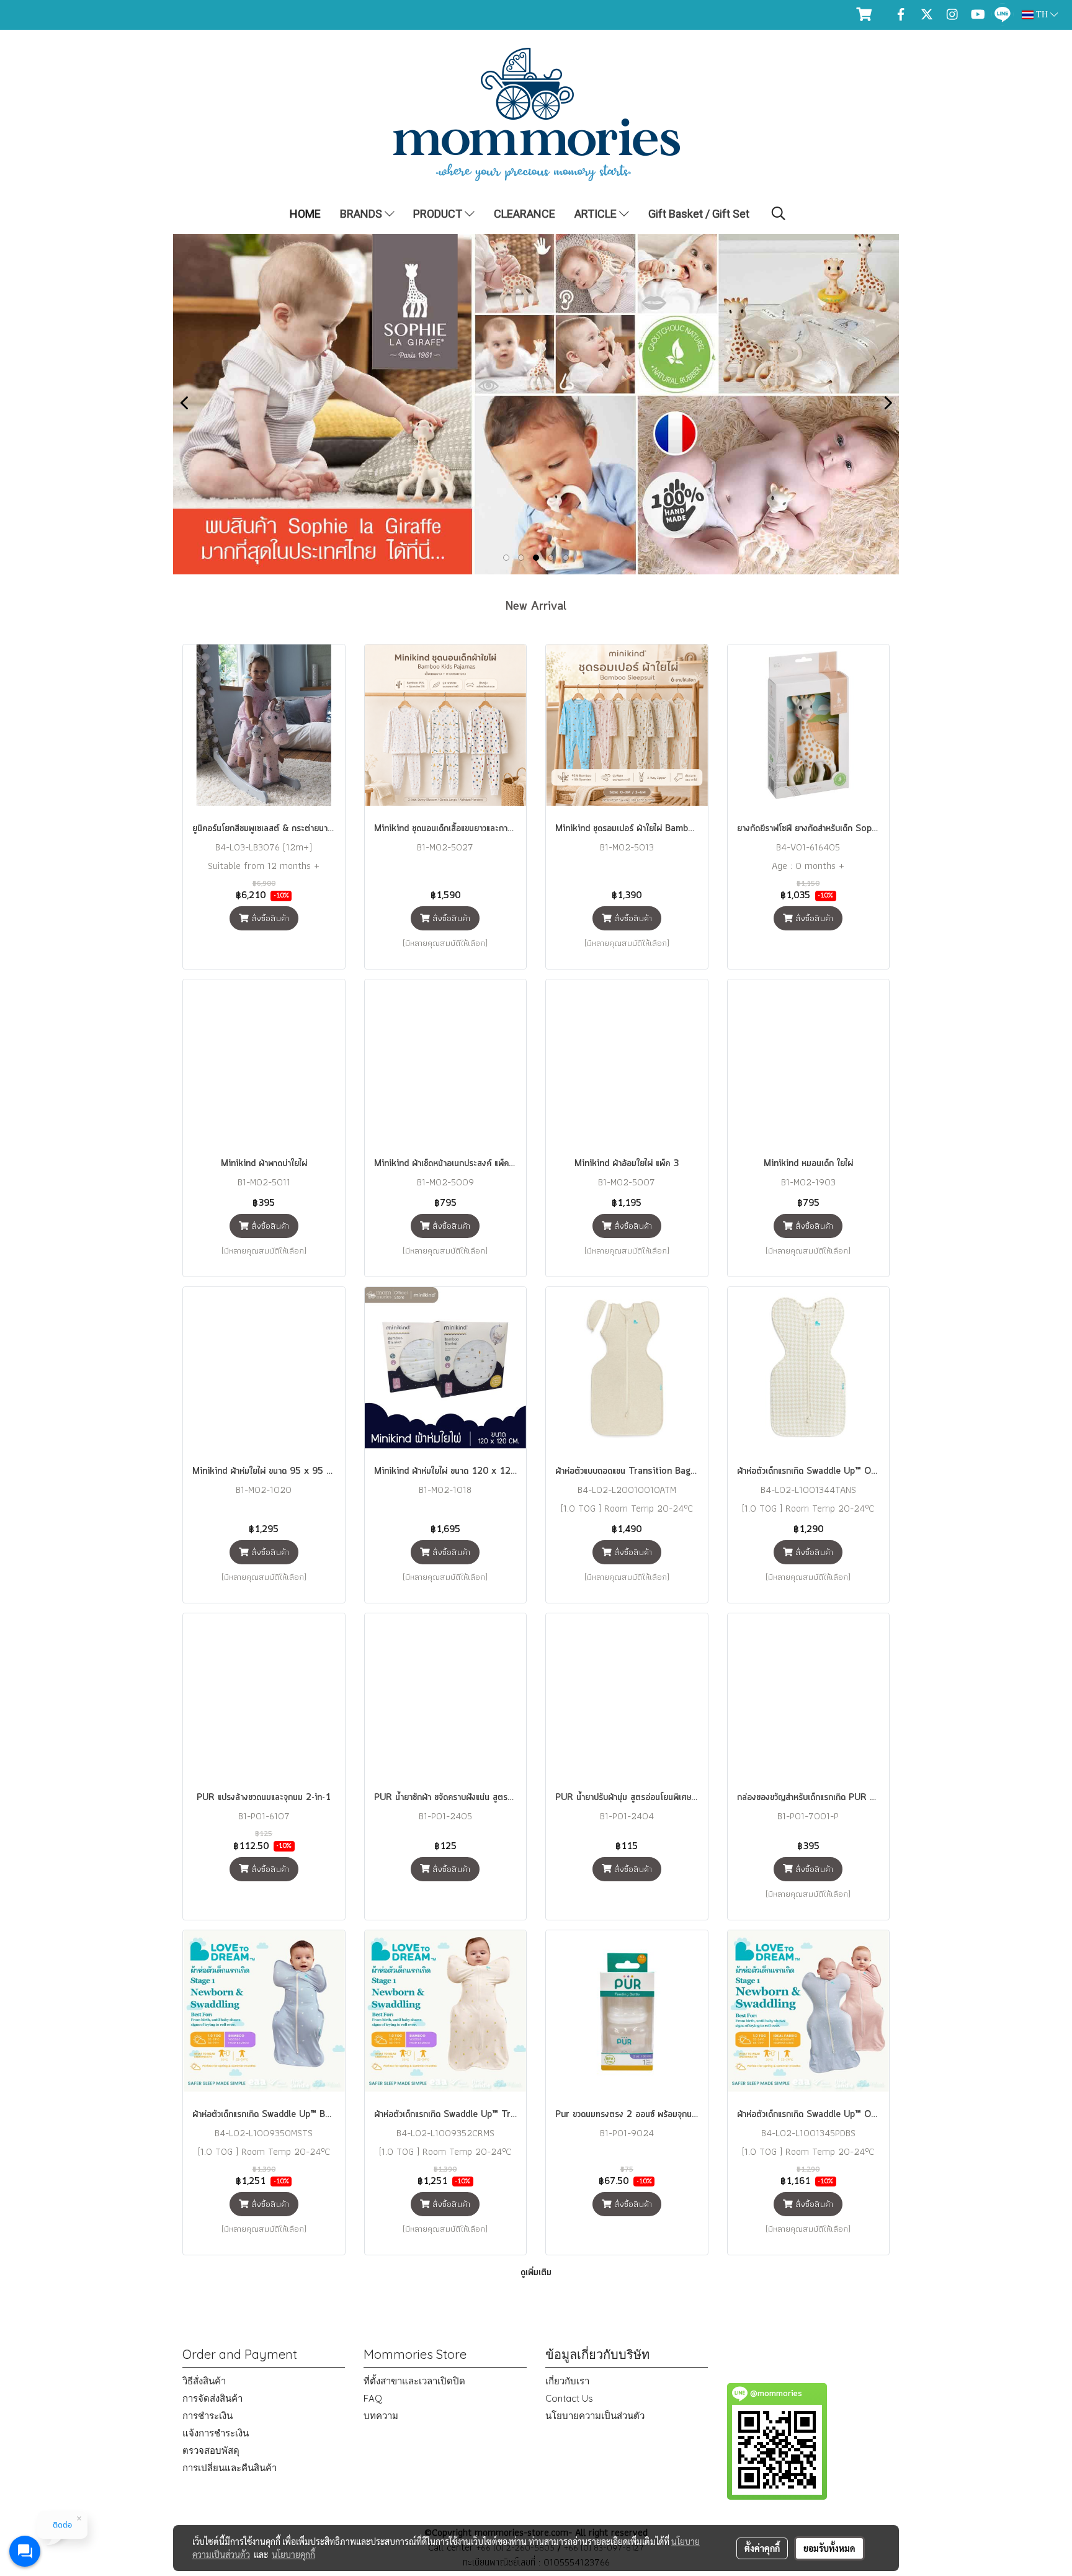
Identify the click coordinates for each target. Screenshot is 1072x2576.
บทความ (381, 2416)
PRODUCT (439, 214)
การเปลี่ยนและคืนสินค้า (230, 2468)
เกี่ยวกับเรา (567, 2381)
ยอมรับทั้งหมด (829, 2548)
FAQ (373, 2398)
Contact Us (569, 2398)
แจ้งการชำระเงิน (216, 2433)
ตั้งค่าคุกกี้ (762, 2548)
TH (1042, 15)
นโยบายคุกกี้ (293, 2554)
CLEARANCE (525, 214)
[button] (779, 213)
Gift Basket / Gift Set (699, 214)
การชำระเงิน (208, 2416)
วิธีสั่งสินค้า (204, 2381)
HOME (305, 214)
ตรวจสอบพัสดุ (211, 2450)
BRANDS (362, 214)
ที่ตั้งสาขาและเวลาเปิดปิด (414, 2381)
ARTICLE (597, 214)
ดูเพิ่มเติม (536, 2273)
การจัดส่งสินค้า (212, 2398)
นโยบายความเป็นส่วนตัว (595, 2416)
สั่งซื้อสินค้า (269, 918)
